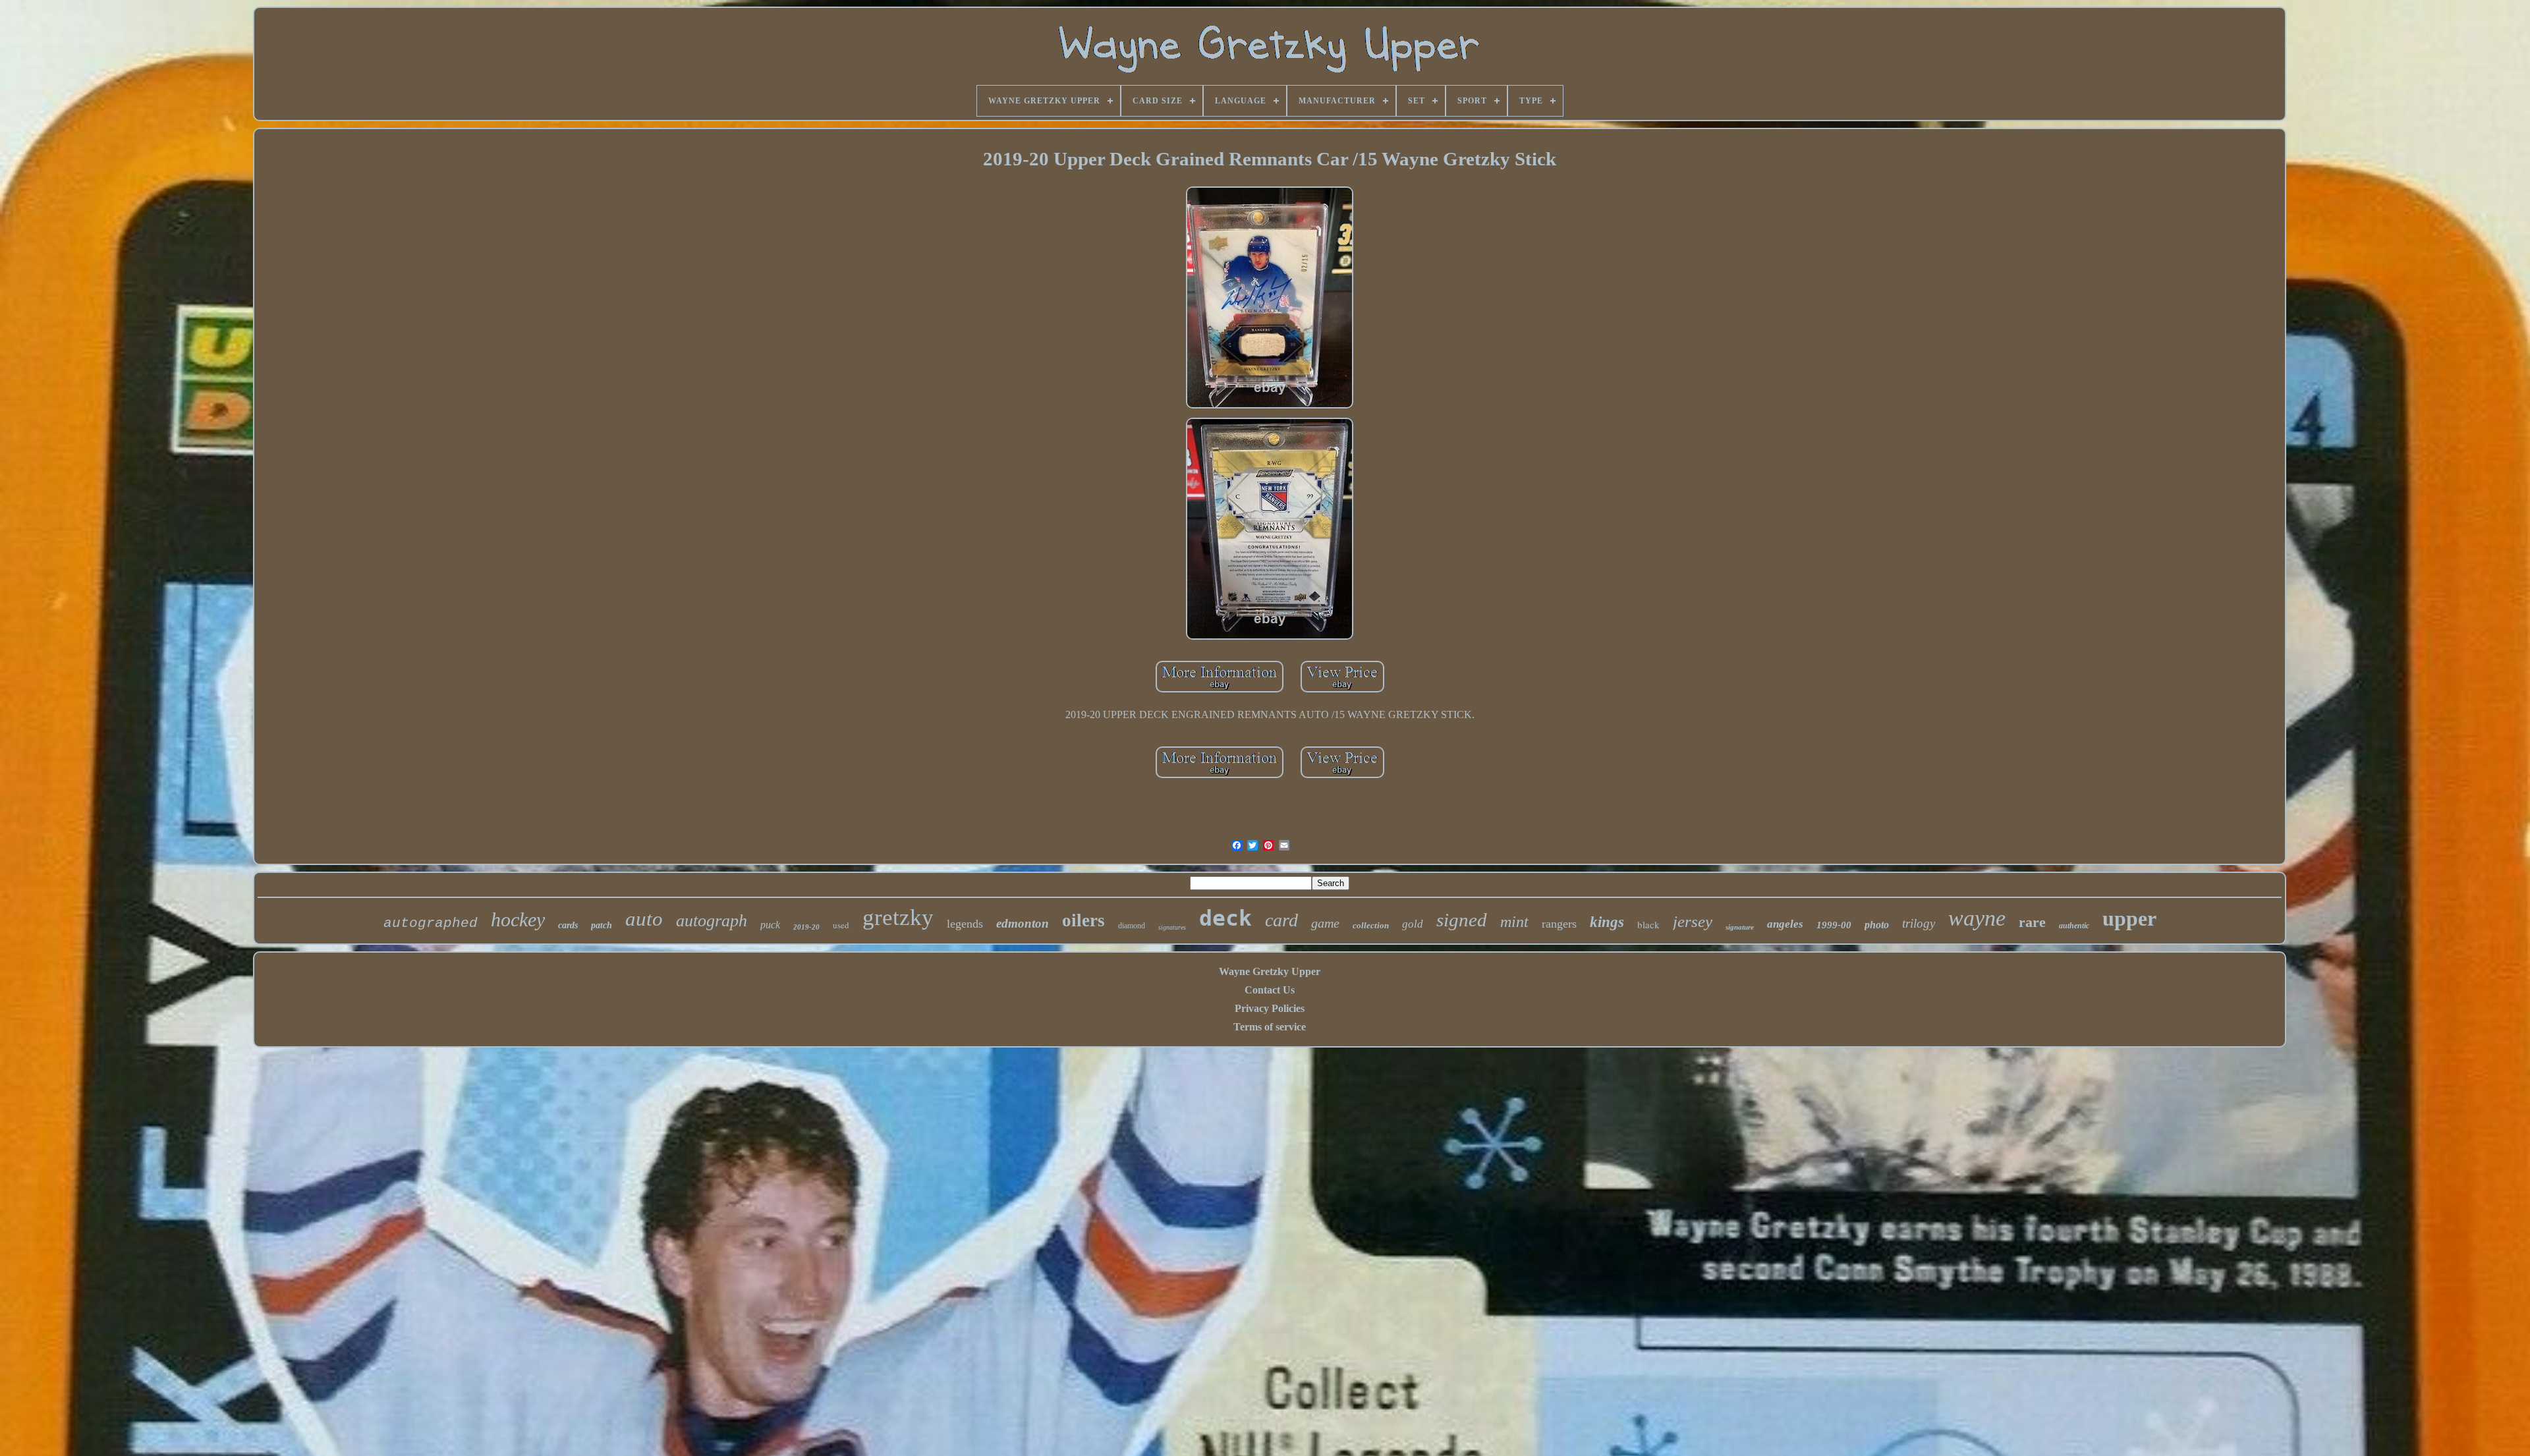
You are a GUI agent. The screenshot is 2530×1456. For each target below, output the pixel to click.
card (1281, 920)
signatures (1172, 927)
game (1325, 923)
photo (1877, 925)
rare (2032, 922)
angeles (1785, 924)
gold (1413, 924)
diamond (1132, 926)
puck (770, 925)
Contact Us (1270, 990)
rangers (1559, 924)
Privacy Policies (1270, 1008)
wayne (1977, 918)
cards (568, 925)
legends (965, 924)
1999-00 (1834, 925)
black (1648, 924)
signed (1462, 920)
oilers (1083, 920)
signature (1740, 927)
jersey (1693, 921)
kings (1607, 922)
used (841, 925)
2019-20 (806, 927)
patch (602, 925)
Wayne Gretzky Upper (1270, 971)
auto (644, 919)
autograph (712, 921)
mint (1514, 922)
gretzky (898, 917)
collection (1371, 925)
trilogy (1919, 923)
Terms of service (1270, 1027)
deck (1225, 918)
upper (2129, 918)
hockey (518, 919)
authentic (2074, 926)
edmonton (1023, 923)
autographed (431, 923)
